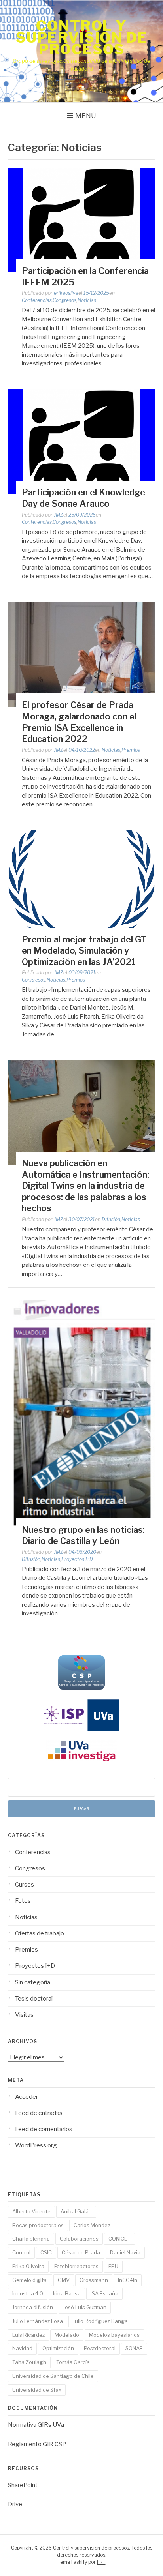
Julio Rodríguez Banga (100, 2321)
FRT (101, 2562)
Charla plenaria (31, 2239)
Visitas (24, 2015)
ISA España (104, 2293)
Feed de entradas (39, 2113)
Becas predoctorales (38, 2225)
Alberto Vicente (31, 2211)
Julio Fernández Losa (38, 2321)
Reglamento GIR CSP (37, 2444)
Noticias (87, 300)
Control (21, 2252)
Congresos (64, 300)
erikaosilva (66, 293)
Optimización (58, 2348)
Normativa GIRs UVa (36, 2425)
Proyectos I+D (77, 1559)
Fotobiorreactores (76, 2266)
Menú (86, 116)
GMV (64, 2280)
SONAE (134, 2348)
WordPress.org (36, 2145)
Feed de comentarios (44, 2129)
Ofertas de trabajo (40, 1933)
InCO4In (128, 2280)
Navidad (22, 2348)
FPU (113, 2266)
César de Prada (81, 2252)
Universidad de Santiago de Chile (53, 2376)
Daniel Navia (125, 2252)
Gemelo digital (30, 2280)
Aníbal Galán (76, 2211)
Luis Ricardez (28, 2335)
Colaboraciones (79, 2239)
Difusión (111, 1219)
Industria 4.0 (28, 2293)
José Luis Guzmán (85, 2307)
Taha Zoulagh (29, 2362)
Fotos (23, 1901)
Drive (15, 2504)
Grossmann (94, 2280)
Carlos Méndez (92, 2225)
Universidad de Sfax (37, 2390)
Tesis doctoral (34, 1999)
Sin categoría (33, 1982)
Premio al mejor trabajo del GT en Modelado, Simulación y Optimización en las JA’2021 (84, 951)
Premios (131, 750)
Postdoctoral (100, 2348)
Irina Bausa (67, 2293)
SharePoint (23, 2485)
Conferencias (37, 300)
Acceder (27, 2097)
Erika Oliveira (28, 2266)
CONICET (119, 2239)
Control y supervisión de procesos (82, 37)
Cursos (25, 1885)
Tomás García (73, 2362)
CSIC (46, 2252)
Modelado (67, 2335)
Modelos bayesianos (114, 2335)
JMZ (59, 515)
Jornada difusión (33, 2307)
